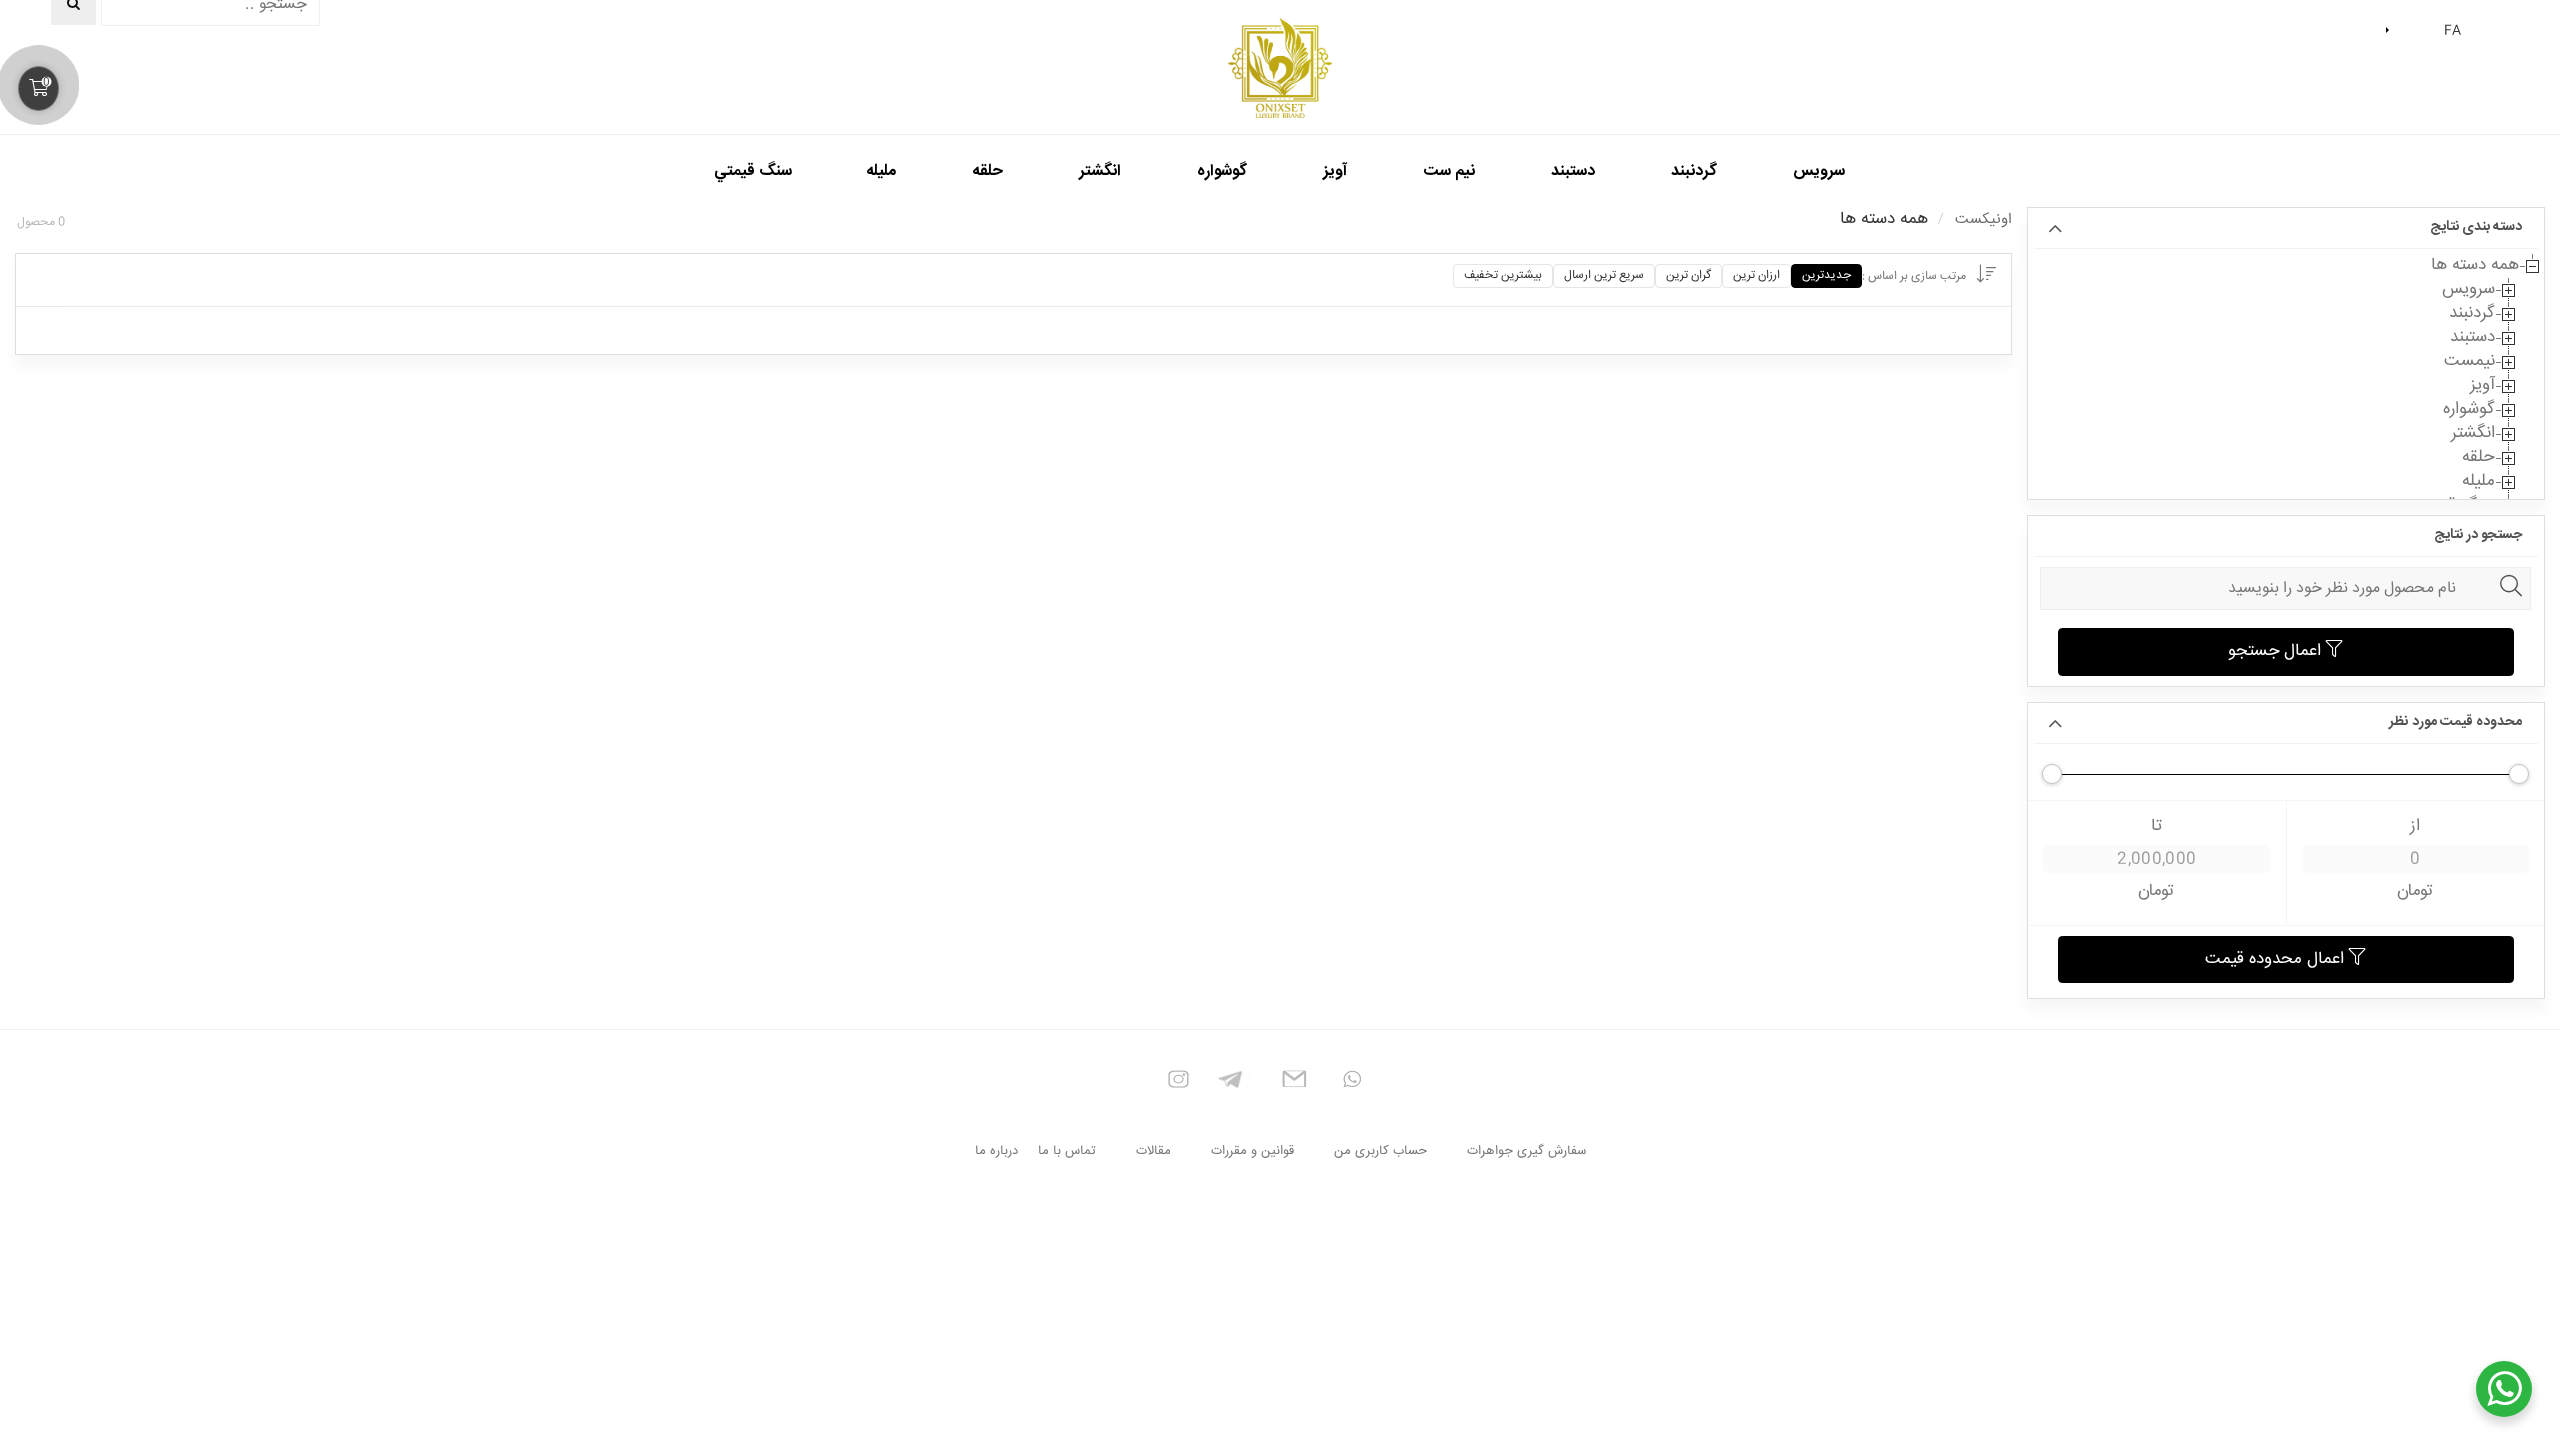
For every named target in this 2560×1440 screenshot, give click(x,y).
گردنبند (2472, 314)
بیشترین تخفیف (1503, 275)
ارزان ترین (1756, 275)
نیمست (2469, 362)
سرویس (2468, 290)
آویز (2482, 386)
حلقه (2478, 458)
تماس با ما (1067, 1151)
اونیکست (1983, 219)
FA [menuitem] (2452, 31)
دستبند (2472, 338)
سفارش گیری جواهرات (1526, 1151)
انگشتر (2473, 434)
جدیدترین (1826, 275)
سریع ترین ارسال (1604, 275)
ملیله (2478, 482)
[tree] (2286, 386)
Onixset (1280, 67)
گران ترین (1688, 275)
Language (2390, 31)
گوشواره (2469, 410)
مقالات (1153, 1151)
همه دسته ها (2475, 266)
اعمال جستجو (2277, 651)
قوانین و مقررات (1252, 1151)
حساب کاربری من (1380, 1151)
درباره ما (996, 1151)
